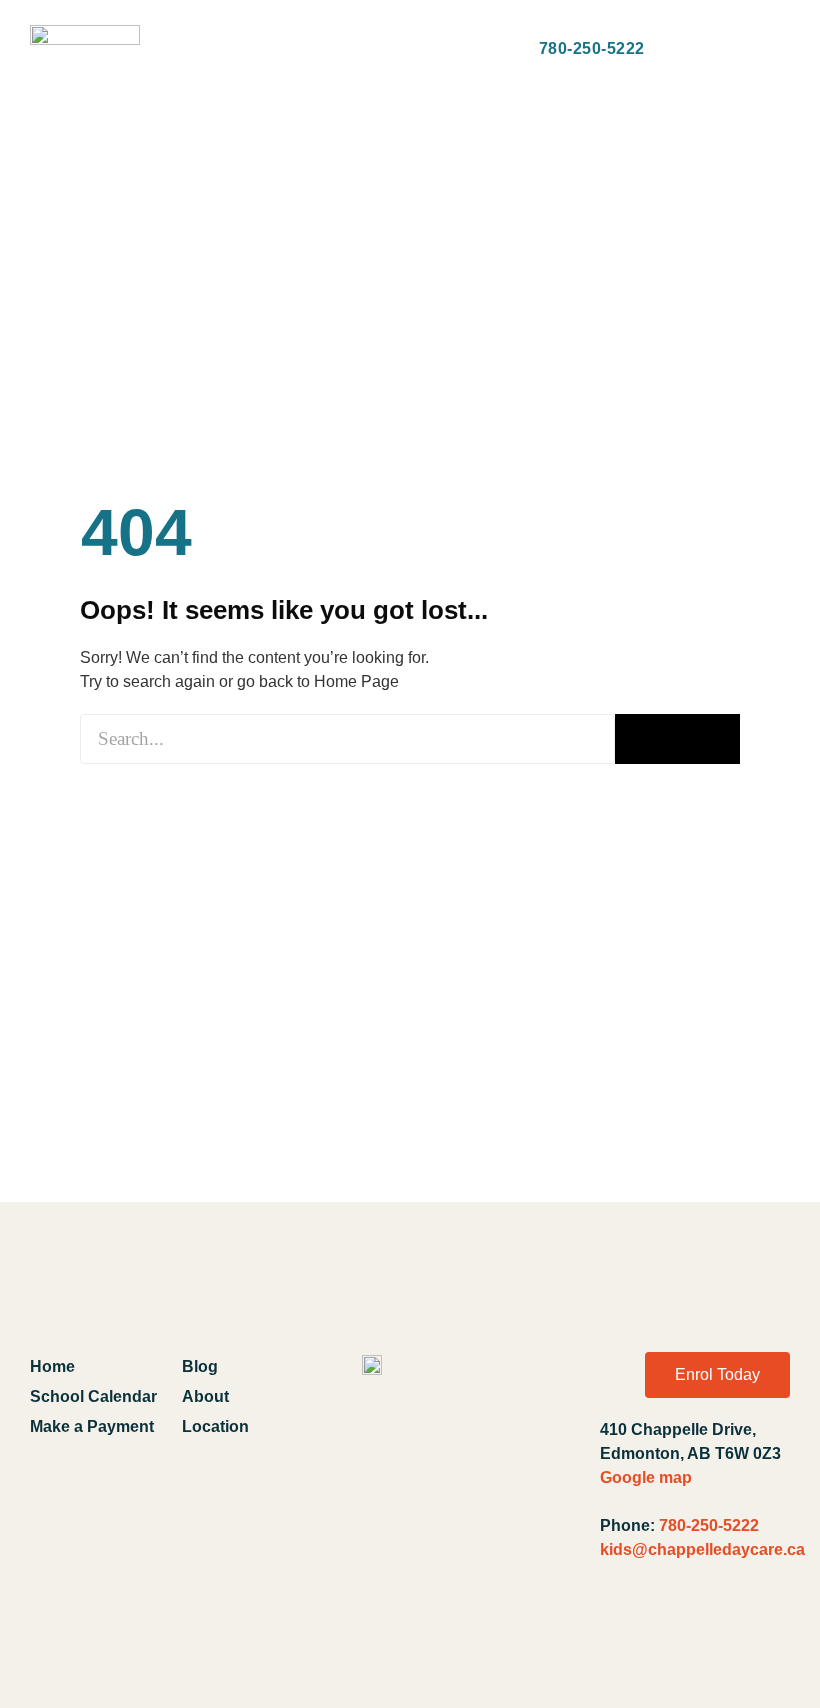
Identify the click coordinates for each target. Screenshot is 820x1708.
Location (215, 1426)
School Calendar (93, 1396)
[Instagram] (719, 1628)
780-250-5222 (709, 1525)
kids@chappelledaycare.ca (702, 1549)
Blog (200, 1366)
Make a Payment (92, 1426)
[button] (180, 36)
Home (52, 1366)
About (205, 1396)
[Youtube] (671, 1628)
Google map (646, 1477)
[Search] (677, 739)
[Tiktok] (766, 1628)
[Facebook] (624, 1628)
